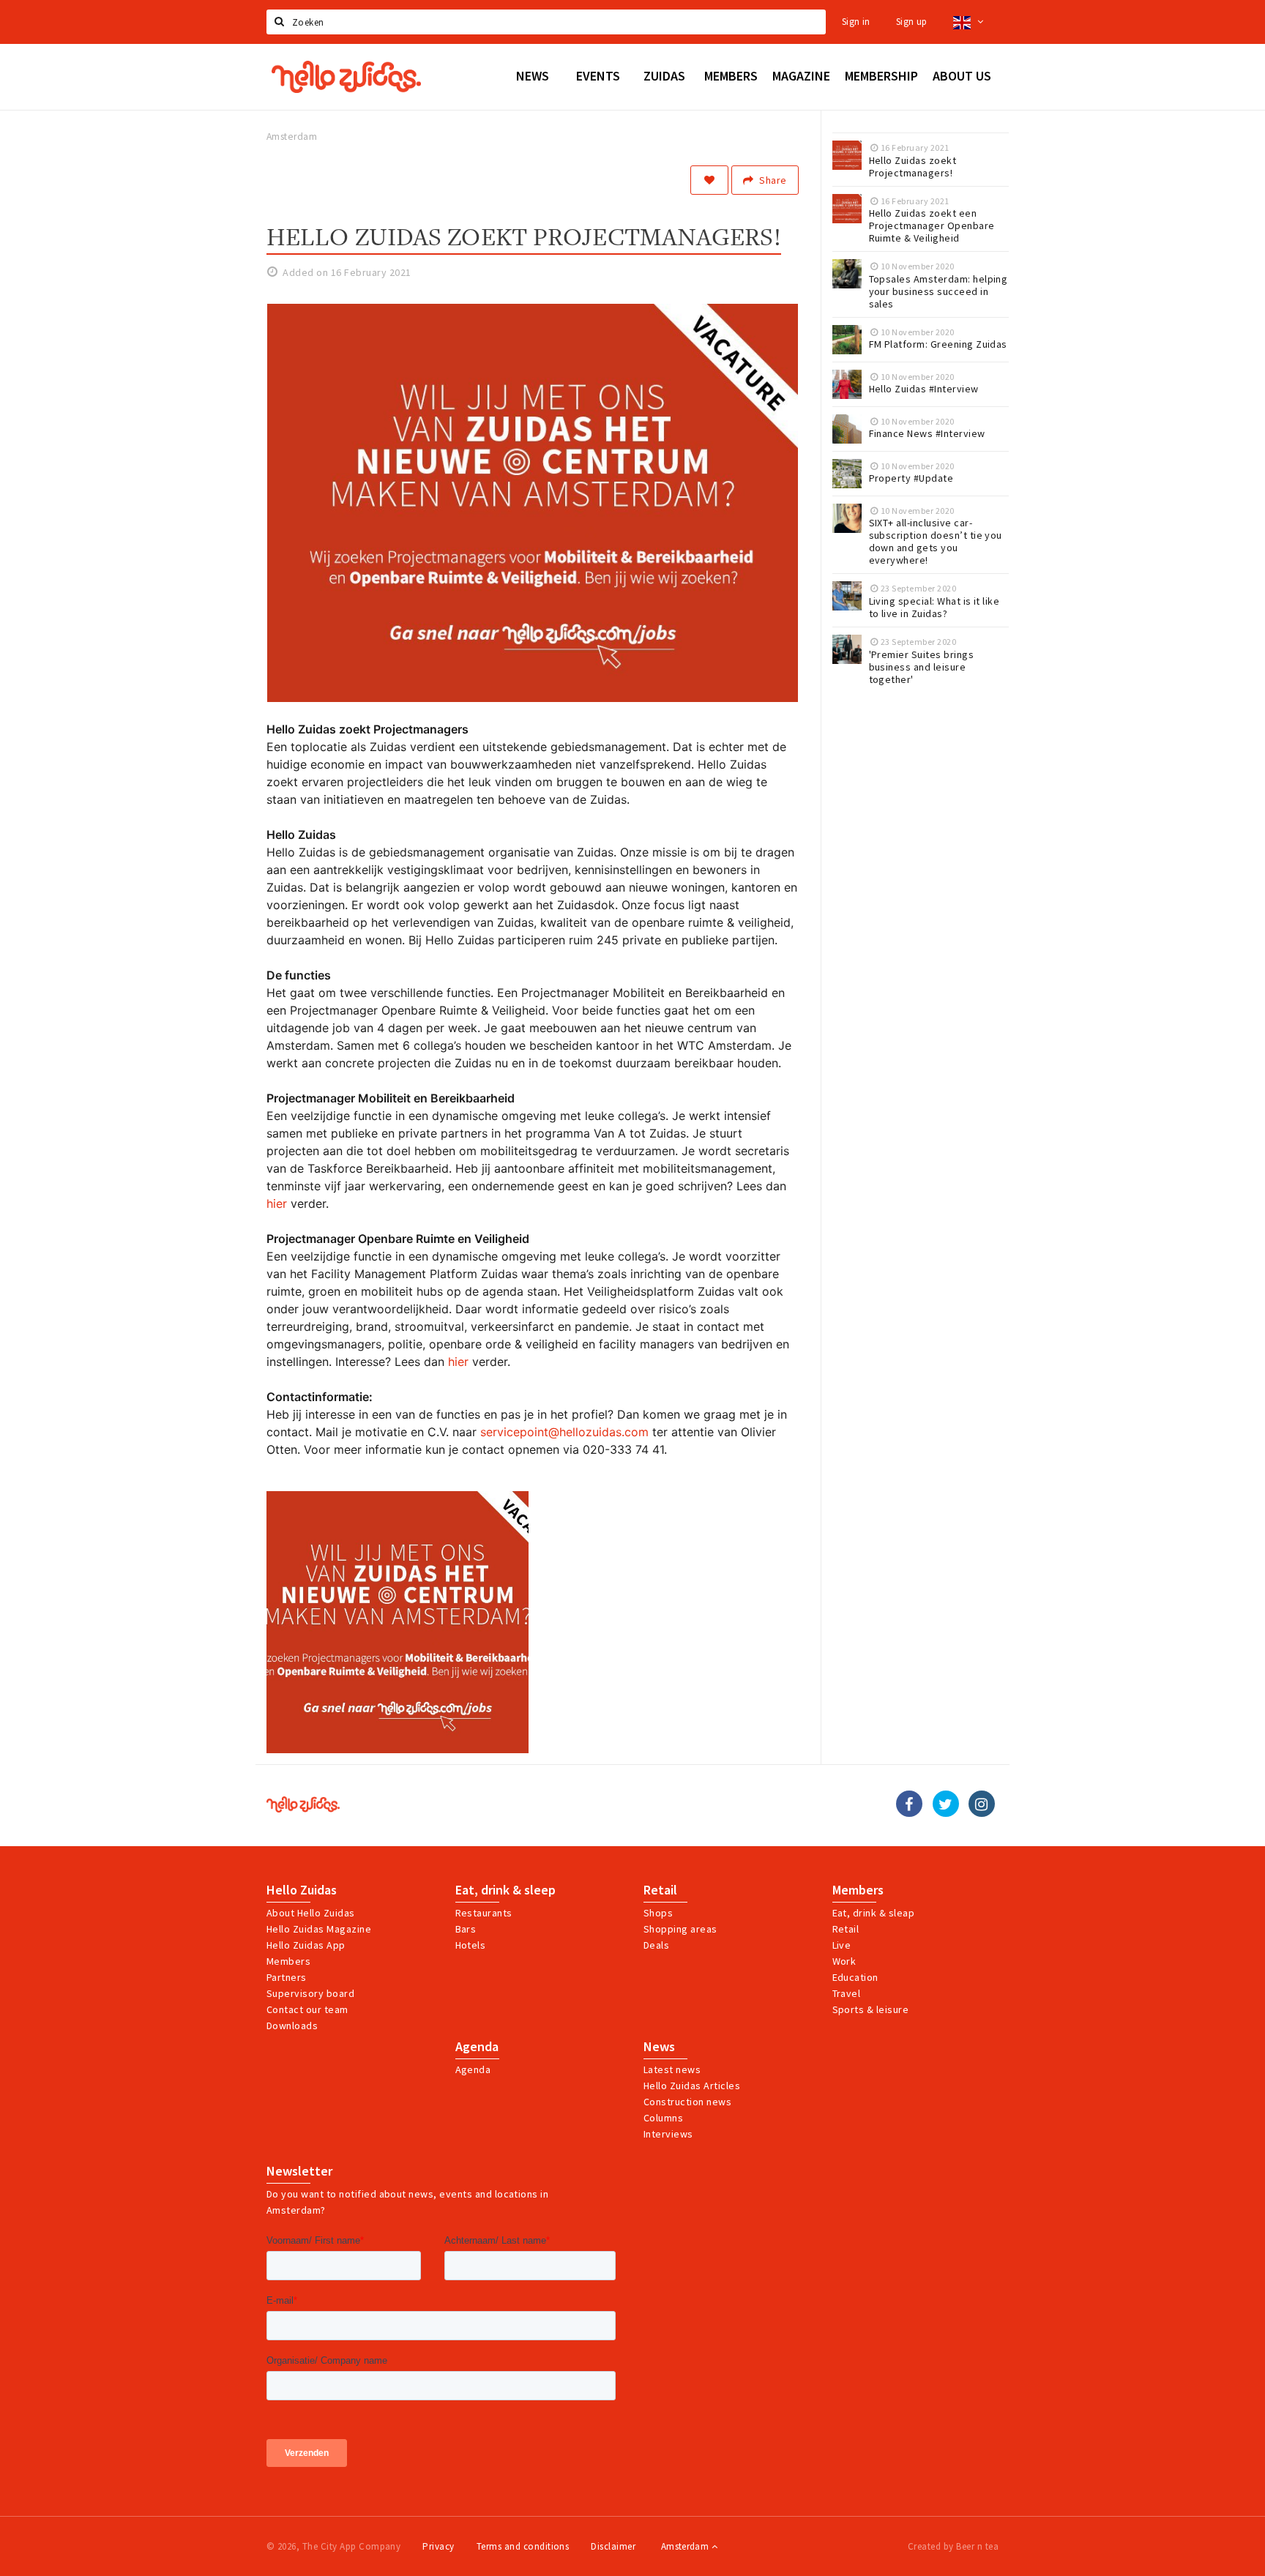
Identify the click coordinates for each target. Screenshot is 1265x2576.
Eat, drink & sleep (505, 1890)
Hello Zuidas (302, 1890)
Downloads (292, 2026)
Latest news (672, 2069)
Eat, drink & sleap (874, 1913)
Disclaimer (613, 2546)
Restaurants (484, 1913)
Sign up (912, 22)
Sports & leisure (871, 2009)
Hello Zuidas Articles (692, 2086)
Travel (847, 1993)
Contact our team (307, 2009)
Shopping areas (680, 1929)
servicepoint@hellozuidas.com (564, 1432)
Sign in (856, 22)
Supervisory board (310, 1993)
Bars (466, 1929)
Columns (663, 2118)
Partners (287, 1977)
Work (844, 1961)
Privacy (438, 2546)
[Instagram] (982, 1804)
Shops (658, 1913)
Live (842, 1945)
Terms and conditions (523, 2546)
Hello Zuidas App (306, 1945)
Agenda (477, 2047)
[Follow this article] (709, 180)
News (659, 2047)
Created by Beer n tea (953, 2546)
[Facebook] (909, 1804)
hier (279, 1203)
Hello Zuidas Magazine (319, 1929)
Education (855, 1977)
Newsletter (299, 2171)
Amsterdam (686, 2546)
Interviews (668, 2134)
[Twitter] (946, 1804)
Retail (660, 1890)
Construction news (687, 2102)
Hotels (471, 1945)
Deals (656, 1945)
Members (288, 1961)
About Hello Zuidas (311, 1913)
